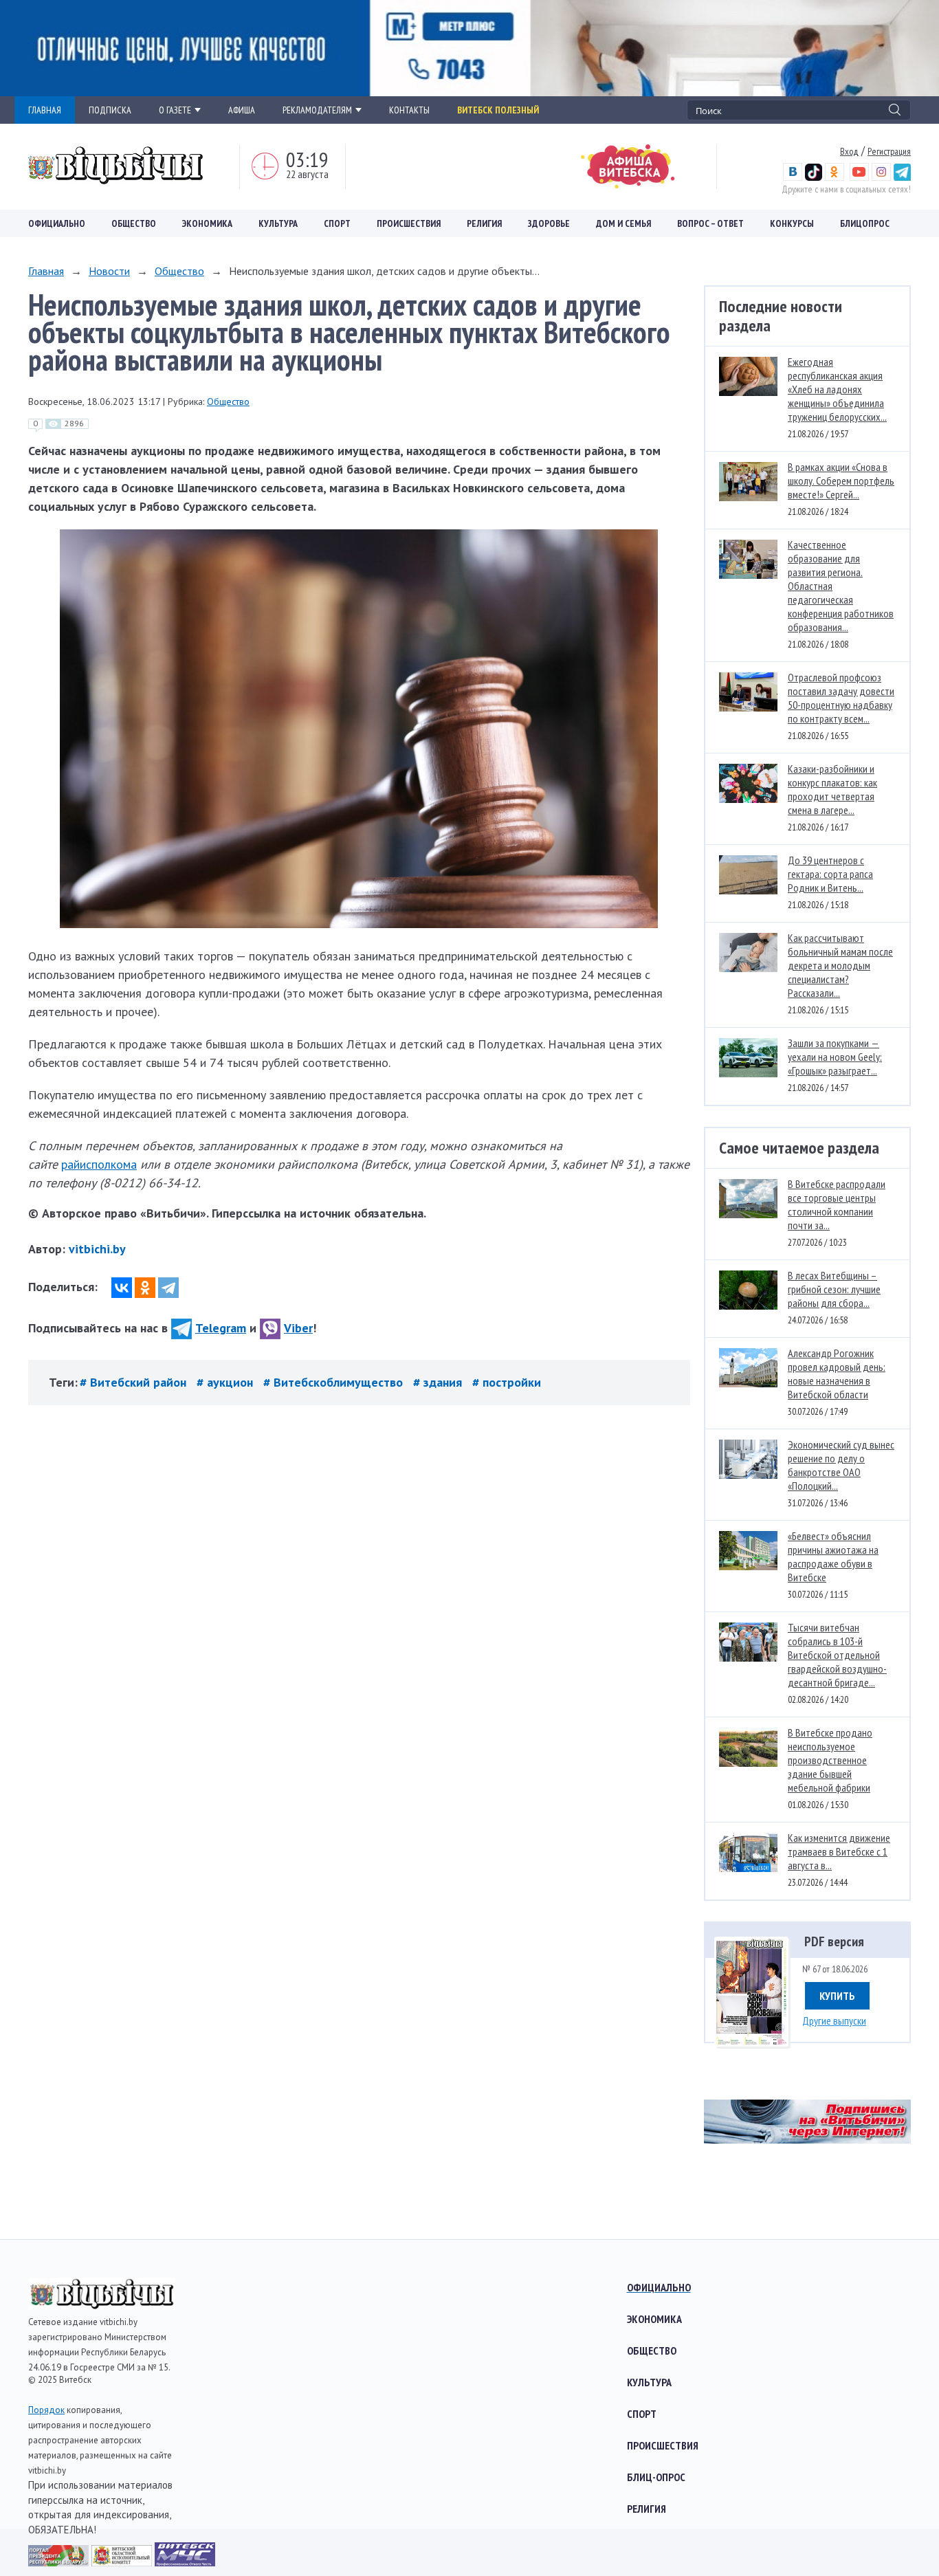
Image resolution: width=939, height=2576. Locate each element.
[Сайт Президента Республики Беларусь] (60, 2562)
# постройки (507, 1382)
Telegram (221, 1328)
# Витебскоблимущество (335, 1382)
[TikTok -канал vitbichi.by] (814, 177)
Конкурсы (792, 223)
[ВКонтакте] (122, 1288)
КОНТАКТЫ (409, 110)
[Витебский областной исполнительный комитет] (123, 2562)
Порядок (46, 2410)
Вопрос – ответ (710, 223)
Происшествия (409, 223)
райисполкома (99, 1164)
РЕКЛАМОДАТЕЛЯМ (317, 110)
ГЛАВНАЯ (45, 110)
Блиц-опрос (656, 2477)
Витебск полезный (498, 110)
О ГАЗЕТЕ (175, 110)
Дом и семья (623, 223)
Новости (109, 271)
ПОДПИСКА (110, 110)
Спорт (337, 223)
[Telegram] (168, 1288)
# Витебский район (135, 1382)
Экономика (207, 223)
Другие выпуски (834, 2021)
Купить (837, 1996)
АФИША (242, 110)
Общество (134, 223)
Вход (849, 151)
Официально (57, 223)
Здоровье (549, 223)
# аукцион (227, 1382)
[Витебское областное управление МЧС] (185, 2562)
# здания (439, 1382)
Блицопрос (865, 223)
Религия (484, 223)
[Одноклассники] (145, 1288)
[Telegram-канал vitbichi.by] (902, 177)
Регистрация (889, 151)
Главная (46, 271)
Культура (278, 223)
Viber (298, 1328)
